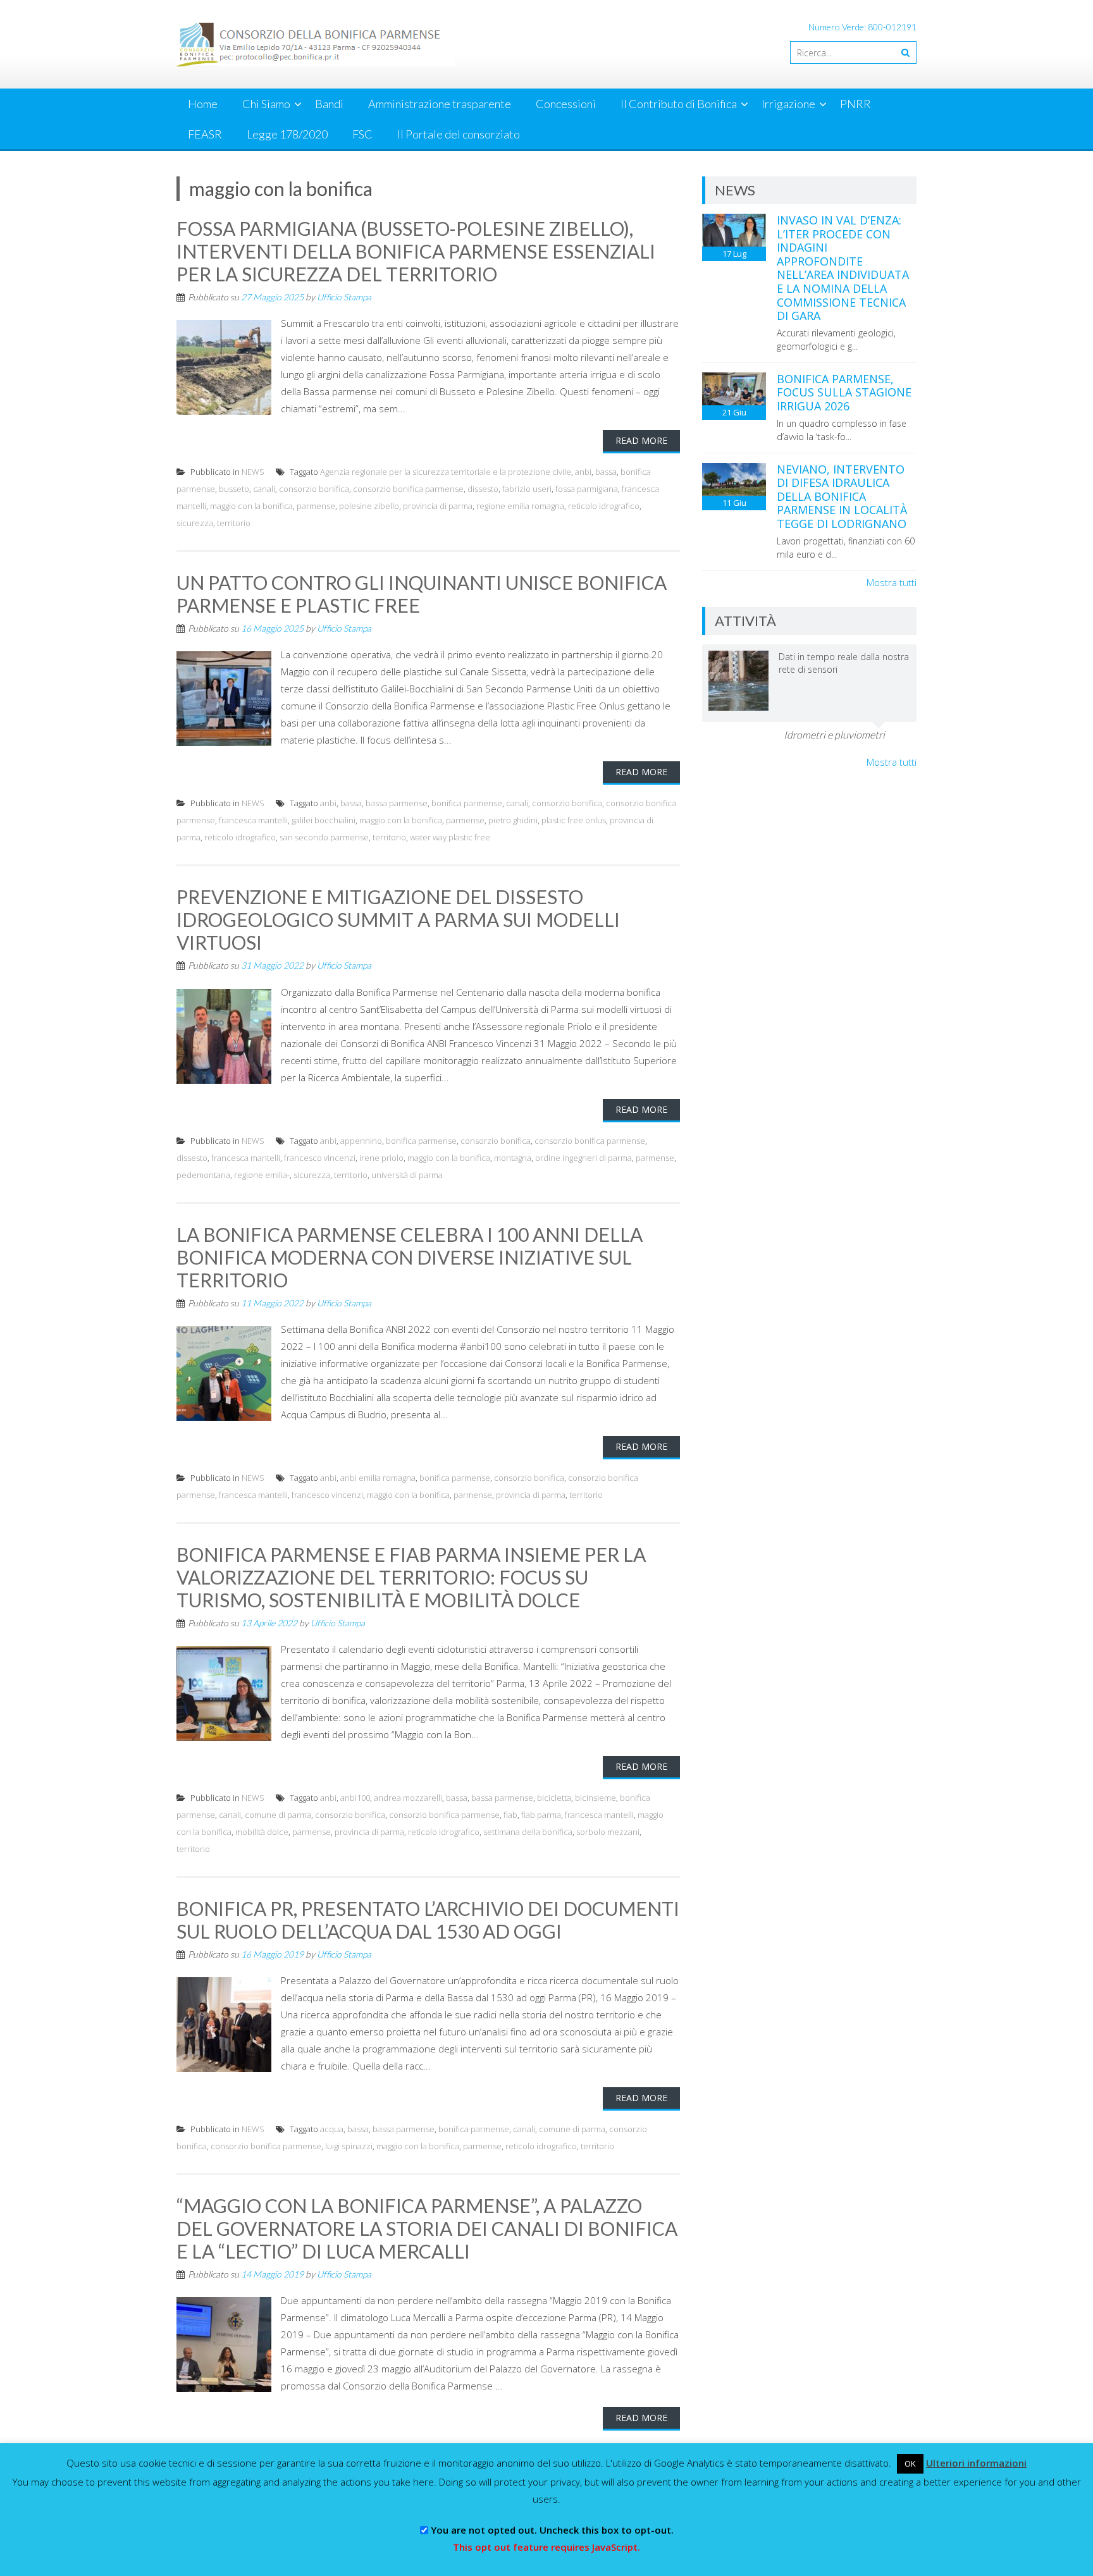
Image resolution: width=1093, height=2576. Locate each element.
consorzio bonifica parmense (408, 489)
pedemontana (203, 1175)
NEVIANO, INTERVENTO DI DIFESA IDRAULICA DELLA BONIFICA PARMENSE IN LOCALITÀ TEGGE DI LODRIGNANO (842, 496)
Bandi (329, 104)
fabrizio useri (527, 489)
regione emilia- (262, 1175)
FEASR (205, 134)
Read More (641, 440)
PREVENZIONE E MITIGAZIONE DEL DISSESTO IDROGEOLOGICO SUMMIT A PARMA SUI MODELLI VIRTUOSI (398, 919)
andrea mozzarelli (408, 1798)
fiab (510, 1815)
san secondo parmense (324, 837)
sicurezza (195, 523)
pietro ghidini (513, 820)
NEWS (253, 472)
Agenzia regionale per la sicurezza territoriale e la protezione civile (446, 472)
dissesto (483, 489)
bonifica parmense (467, 803)
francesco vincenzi (320, 1158)
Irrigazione (788, 104)
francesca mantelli (253, 820)
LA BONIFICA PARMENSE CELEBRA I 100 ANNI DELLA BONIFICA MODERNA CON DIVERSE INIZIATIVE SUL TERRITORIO (410, 1257)
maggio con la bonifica (251, 506)
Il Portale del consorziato (459, 134)
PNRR (855, 104)
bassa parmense (397, 803)
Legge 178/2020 (287, 134)
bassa (606, 472)
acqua (332, 2129)
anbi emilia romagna (378, 1478)
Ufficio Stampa (344, 297)
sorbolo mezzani (608, 1832)
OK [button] (910, 2463)
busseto (234, 489)
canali (264, 489)
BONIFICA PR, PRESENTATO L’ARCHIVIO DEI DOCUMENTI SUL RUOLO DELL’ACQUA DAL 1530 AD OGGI (428, 1920)
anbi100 (355, 1798)
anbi (583, 472)
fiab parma (541, 1815)
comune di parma (278, 1815)
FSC (362, 134)
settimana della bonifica (528, 1832)
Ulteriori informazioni (976, 2463)
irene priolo (381, 1158)
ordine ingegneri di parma (584, 1158)
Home (203, 104)
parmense (316, 506)
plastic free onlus (574, 820)
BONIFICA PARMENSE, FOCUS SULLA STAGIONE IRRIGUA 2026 (844, 392)
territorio (234, 523)
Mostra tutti (892, 582)
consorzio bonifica (314, 489)
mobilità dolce (262, 1832)
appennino (361, 1141)
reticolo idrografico (604, 506)
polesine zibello (369, 506)
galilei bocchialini (324, 820)
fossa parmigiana (587, 489)
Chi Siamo (266, 104)
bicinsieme (596, 1798)
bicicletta (554, 1798)
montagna (513, 1158)
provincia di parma (438, 506)
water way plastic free (450, 837)
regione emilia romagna (520, 506)
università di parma (407, 1175)
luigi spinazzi (349, 2146)
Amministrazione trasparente (440, 104)
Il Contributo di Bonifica (679, 104)
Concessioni (566, 104)
